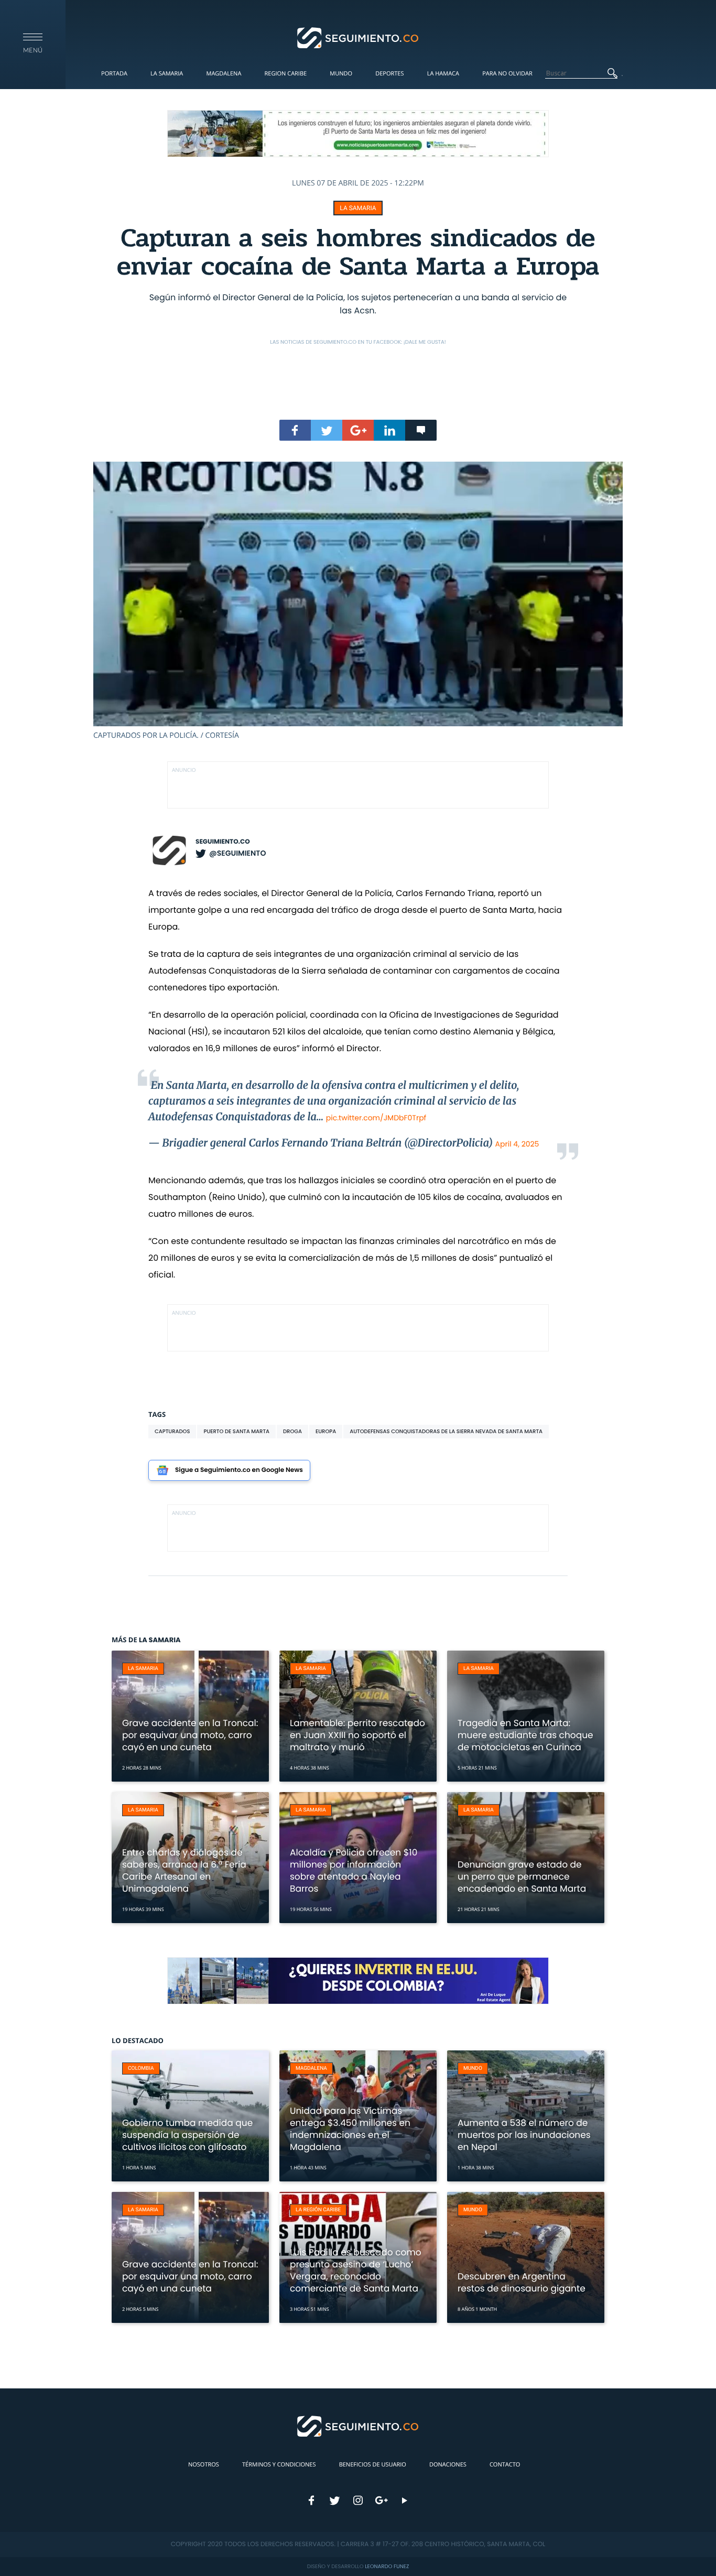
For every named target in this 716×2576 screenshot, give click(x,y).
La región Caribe (318, 2210)
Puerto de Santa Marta (236, 1431)
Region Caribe (286, 74)
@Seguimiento (237, 853)
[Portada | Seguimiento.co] (358, 37)
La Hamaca (443, 74)
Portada (114, 74)
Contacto (505, 2465)
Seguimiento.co (223, 842)
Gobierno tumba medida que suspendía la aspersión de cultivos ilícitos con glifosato (187, 2135)
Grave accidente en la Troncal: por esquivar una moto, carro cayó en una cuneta (190, 1735)
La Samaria (167, 74)
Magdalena (224, 74)
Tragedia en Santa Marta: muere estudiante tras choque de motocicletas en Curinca (525, 1735)
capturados (172, 1431)
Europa (326, 1431)
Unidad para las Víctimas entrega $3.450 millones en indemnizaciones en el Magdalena (350, 2129)
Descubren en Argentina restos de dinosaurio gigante (522, 2282)
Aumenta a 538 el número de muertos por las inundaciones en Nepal (524, 2135)
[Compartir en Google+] (358, 430)
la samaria (358, 208)
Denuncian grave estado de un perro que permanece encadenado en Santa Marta (522, 1876)
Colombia (141, 2069)
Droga (292, 1431)
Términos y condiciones (279, 2465)
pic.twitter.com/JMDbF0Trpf (376, 1118)
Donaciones (448, 2465)
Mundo (341, 74)
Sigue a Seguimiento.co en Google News (239, 1470)
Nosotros (204, 2465)
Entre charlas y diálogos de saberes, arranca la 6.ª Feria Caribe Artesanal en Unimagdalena (184, 1870)
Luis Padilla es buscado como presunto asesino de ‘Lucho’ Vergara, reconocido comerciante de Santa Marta (356, 2270)
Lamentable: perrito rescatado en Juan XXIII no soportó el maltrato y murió (357, 1735)
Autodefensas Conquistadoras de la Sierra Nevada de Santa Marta (446, 1431)
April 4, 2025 (517, 1144)
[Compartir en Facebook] (295, 430)
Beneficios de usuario (373, 2465)
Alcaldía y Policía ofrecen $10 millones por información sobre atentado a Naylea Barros (354, 1870)
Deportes (389, 74)
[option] (358, 601)
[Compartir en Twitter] (327, 430)
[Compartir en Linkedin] (389, 430)
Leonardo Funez (387, 2566)
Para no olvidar (507, 74)
